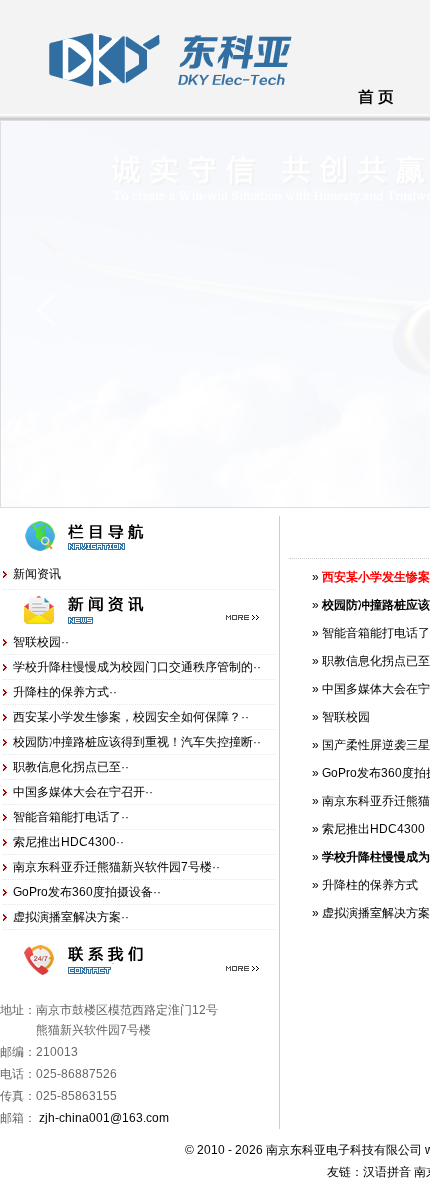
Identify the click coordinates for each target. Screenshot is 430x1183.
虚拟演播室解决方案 (376, 913)
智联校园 (346, 717)
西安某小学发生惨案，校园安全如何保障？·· (131, 717)
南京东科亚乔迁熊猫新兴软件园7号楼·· (116, 867)
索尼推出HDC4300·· (68, 842)
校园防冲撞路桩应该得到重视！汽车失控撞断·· (137, 742)
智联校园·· (41, 642)
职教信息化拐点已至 (376, 661)
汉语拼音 (387, 1172)
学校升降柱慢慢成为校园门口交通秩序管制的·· (137, 667)
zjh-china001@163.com (104, 1118)
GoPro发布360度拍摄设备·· (87, 892)
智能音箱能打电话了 (376, 633)
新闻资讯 (37, 574)
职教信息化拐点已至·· (71, 767)
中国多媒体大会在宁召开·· (83, 792)
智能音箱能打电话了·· (71, 817)
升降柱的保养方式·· (65, 692)
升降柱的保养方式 (370, 885)
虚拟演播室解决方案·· (71, 917)
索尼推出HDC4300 (373, 829)
